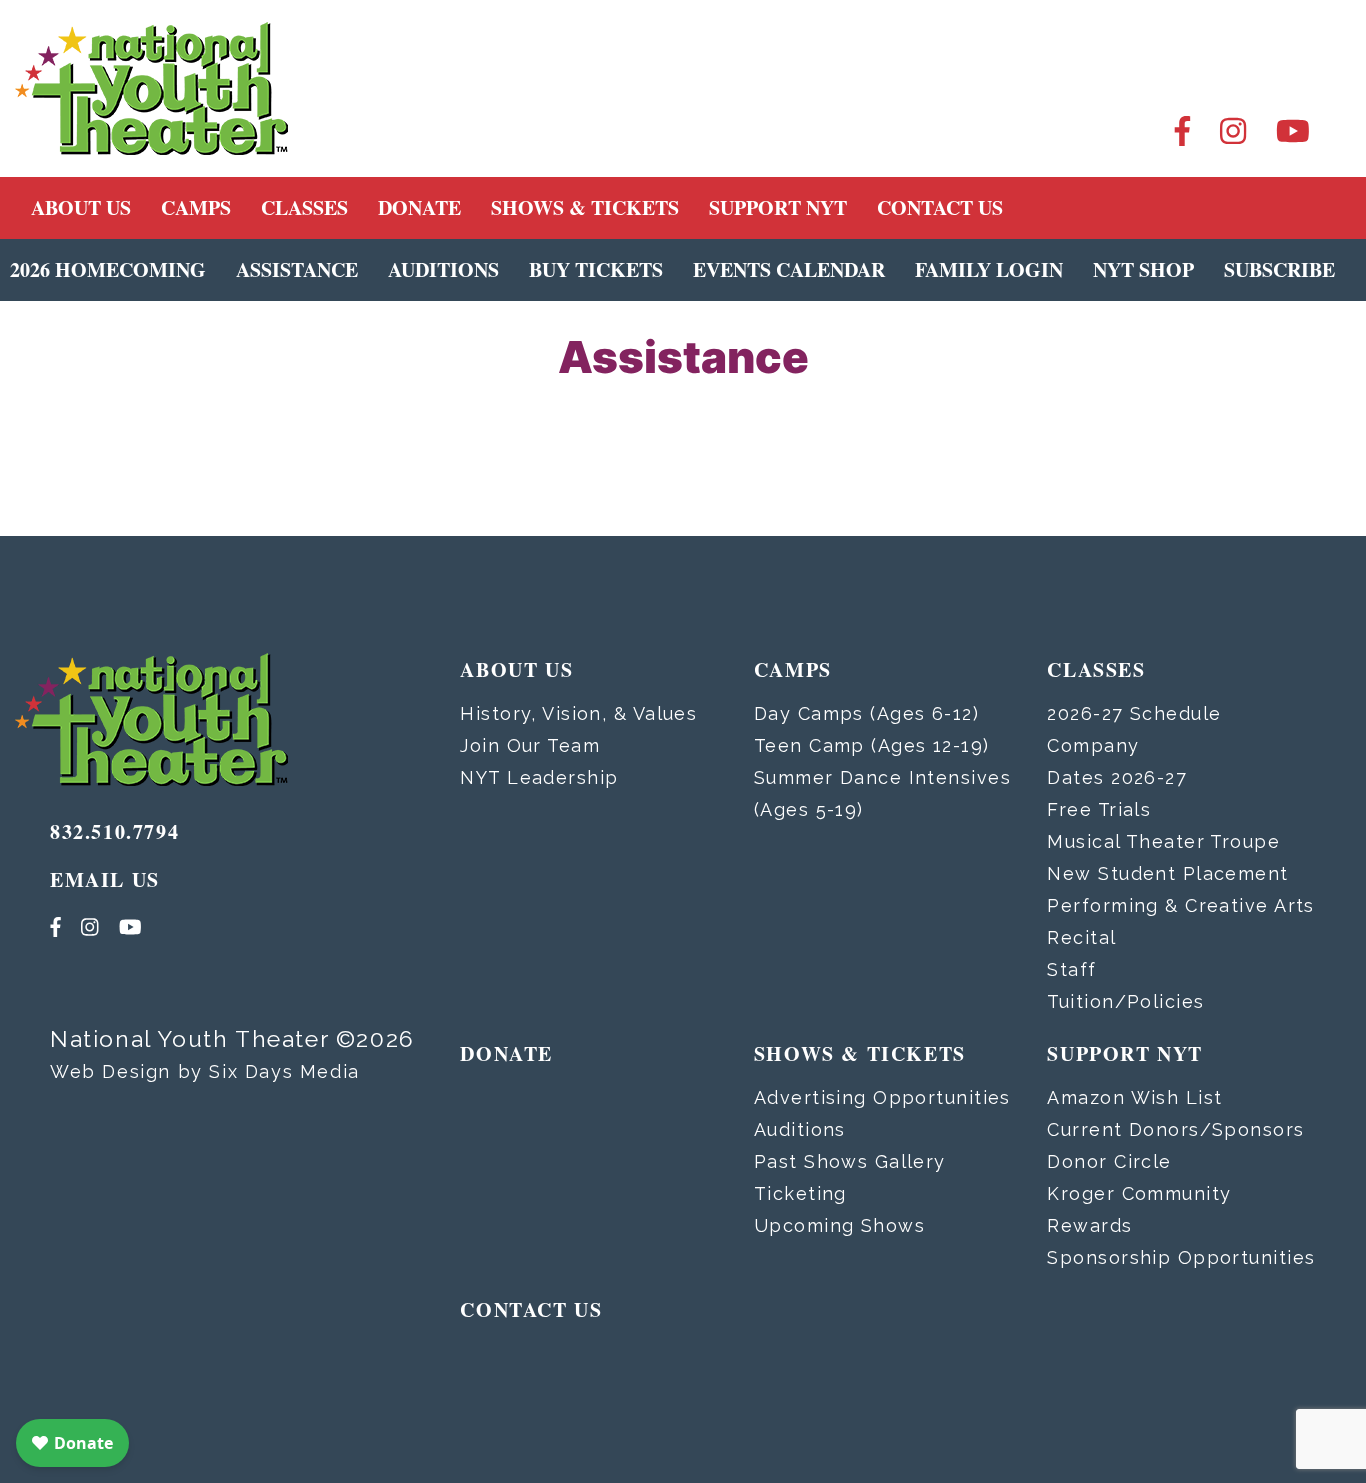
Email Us (105, 879)
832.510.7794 (114, 831)
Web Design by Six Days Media (205, 1071)
